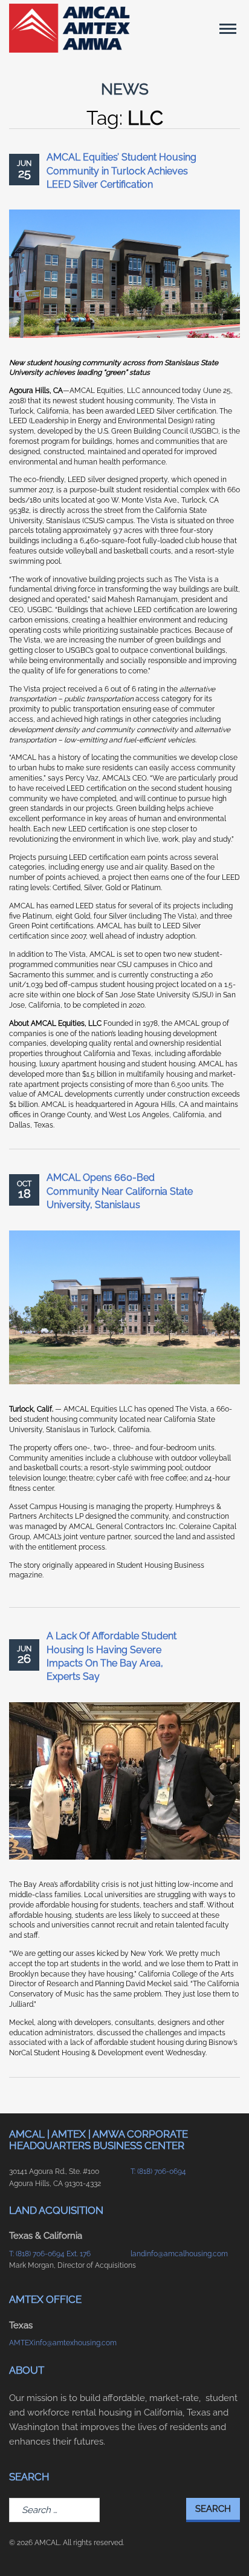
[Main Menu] (228, 28)
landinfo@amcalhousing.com (179, 2254)
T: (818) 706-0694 (158, 2171)
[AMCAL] (70, 28)
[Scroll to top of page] (225, 2548)
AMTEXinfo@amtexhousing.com (63, 2343)
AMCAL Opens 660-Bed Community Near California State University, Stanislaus (120, 1191)
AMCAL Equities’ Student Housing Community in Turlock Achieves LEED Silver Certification (121, 171)
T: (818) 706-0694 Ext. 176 (50, 2254)
